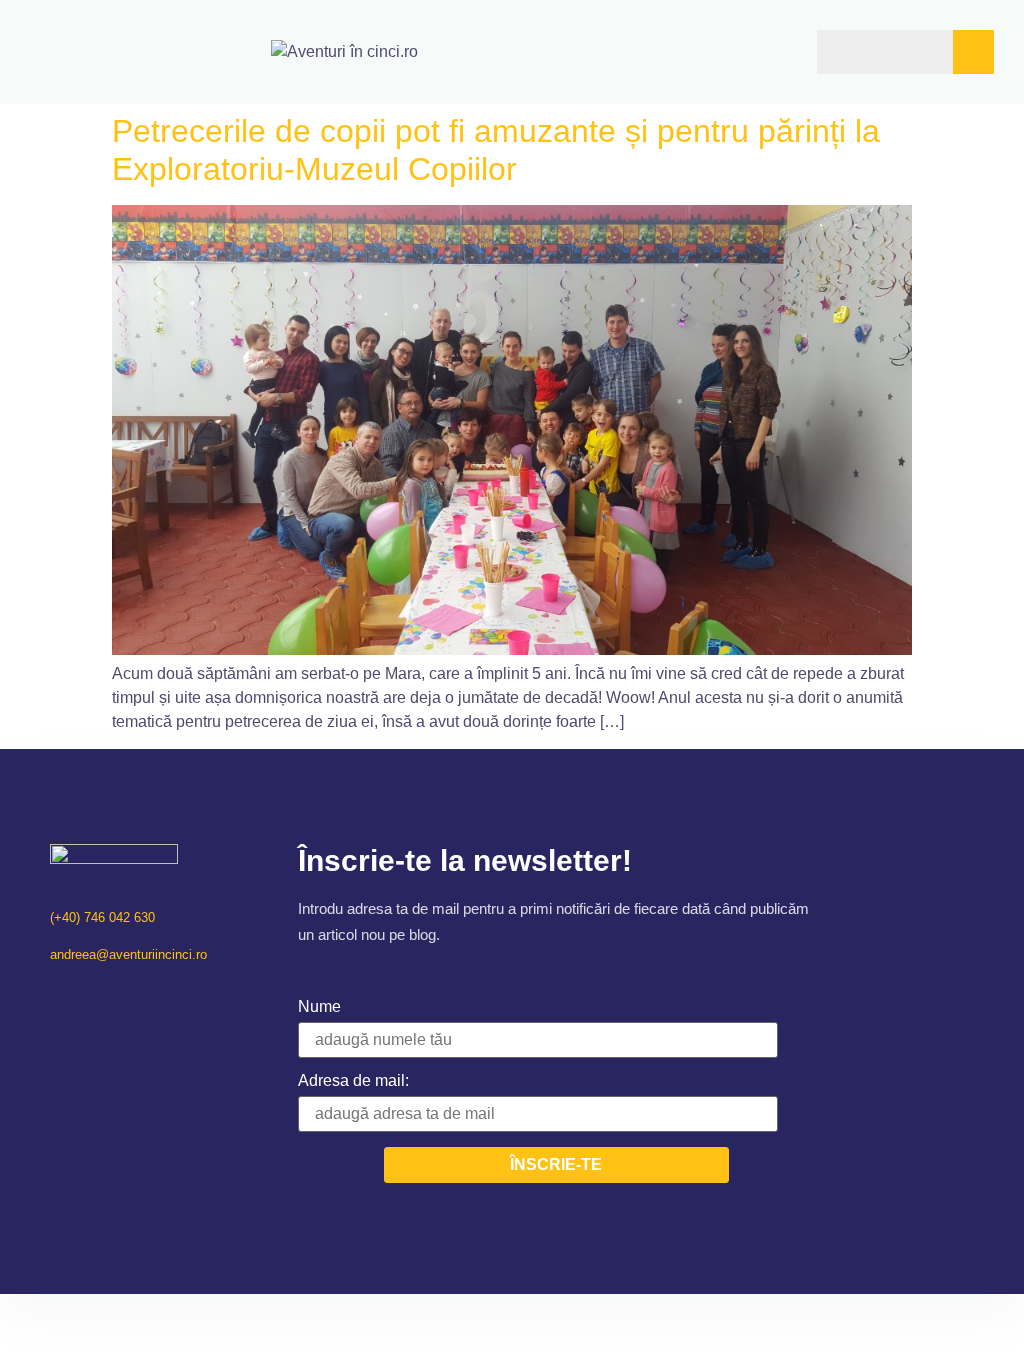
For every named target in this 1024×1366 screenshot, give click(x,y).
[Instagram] (83, 995)
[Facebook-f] (57, 995)
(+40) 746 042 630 (102, 917)
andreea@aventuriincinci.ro (128, 954)
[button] (738, 51)
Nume (319, 1006)
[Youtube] (109, 995)
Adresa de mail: (353, 1080)
